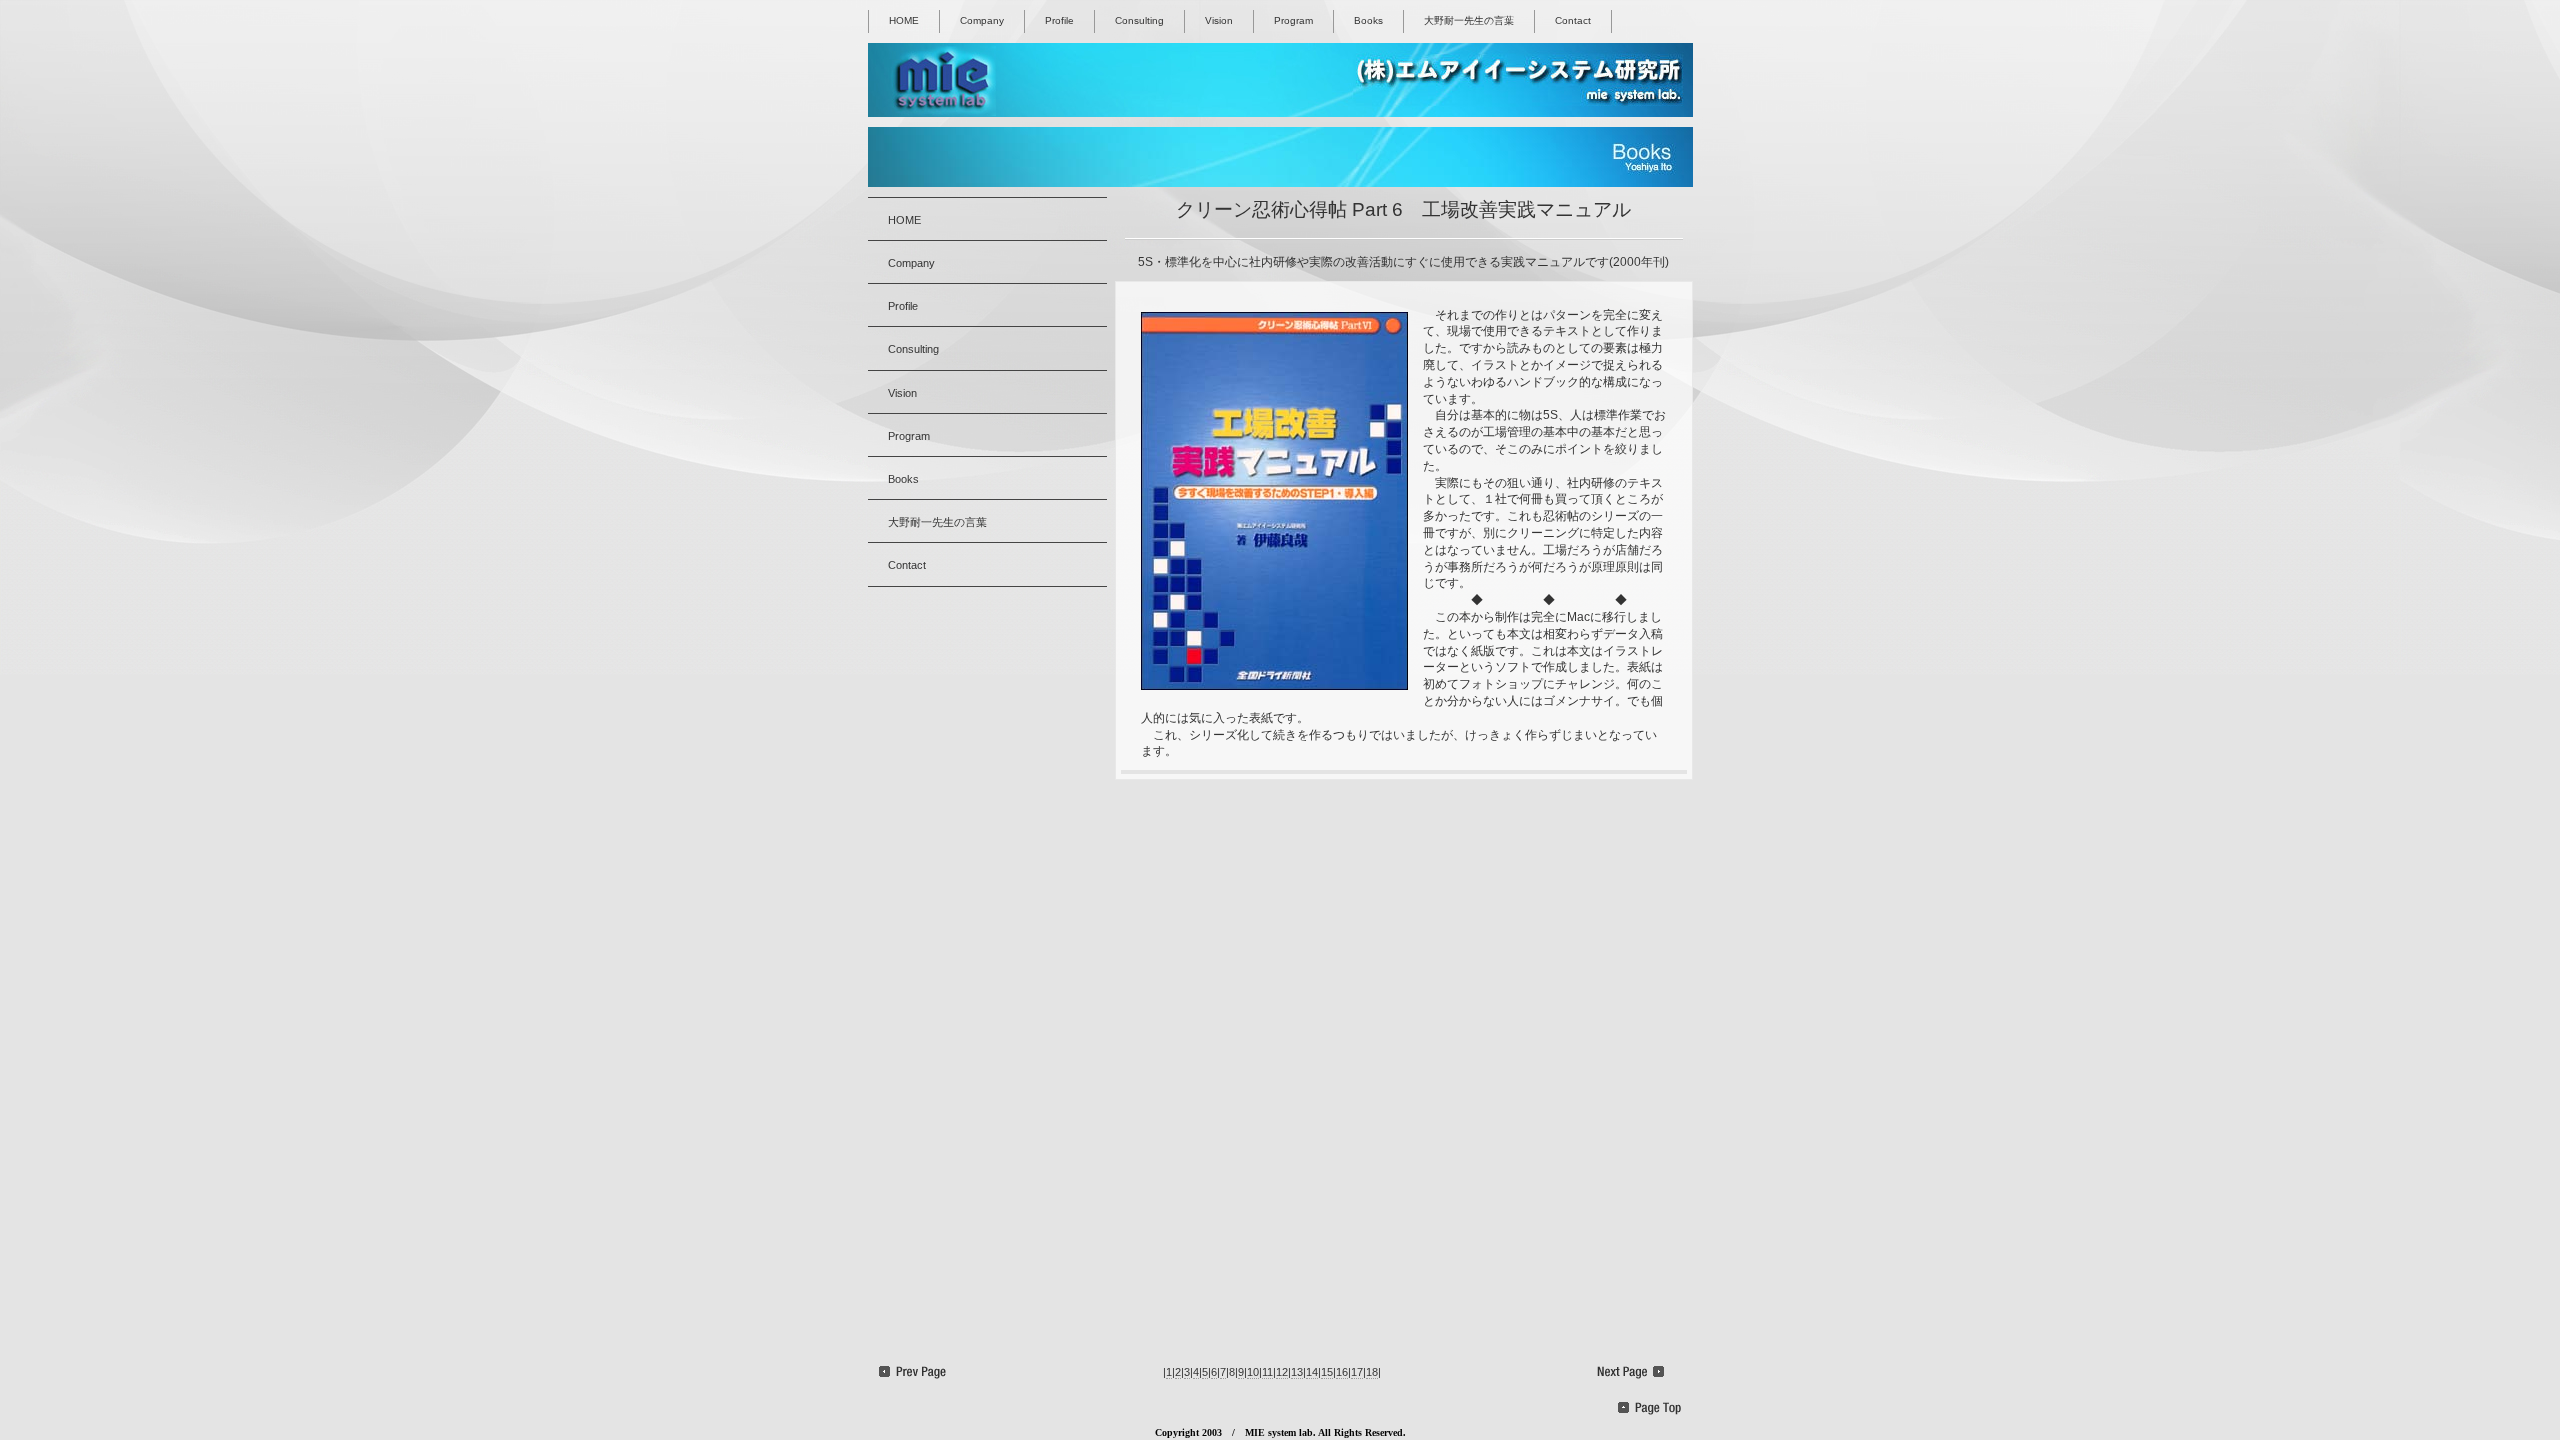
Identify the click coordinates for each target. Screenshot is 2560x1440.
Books (1368, 20)
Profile (1059, 20)
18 (1372, 1372)
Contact (1573, 20)
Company (982, 20)
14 (1312, 1372)
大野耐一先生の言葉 (1469, 20)
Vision (1219, 20)
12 (1282, 1372)
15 (1327, 1372)
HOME (904, 20)
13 (1297, 1372)
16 (1342, 1372)
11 (1267, 1372)
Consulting (1139, 20)
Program (1293, 20)
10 (1253, 1372)
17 (1357, 1372)
